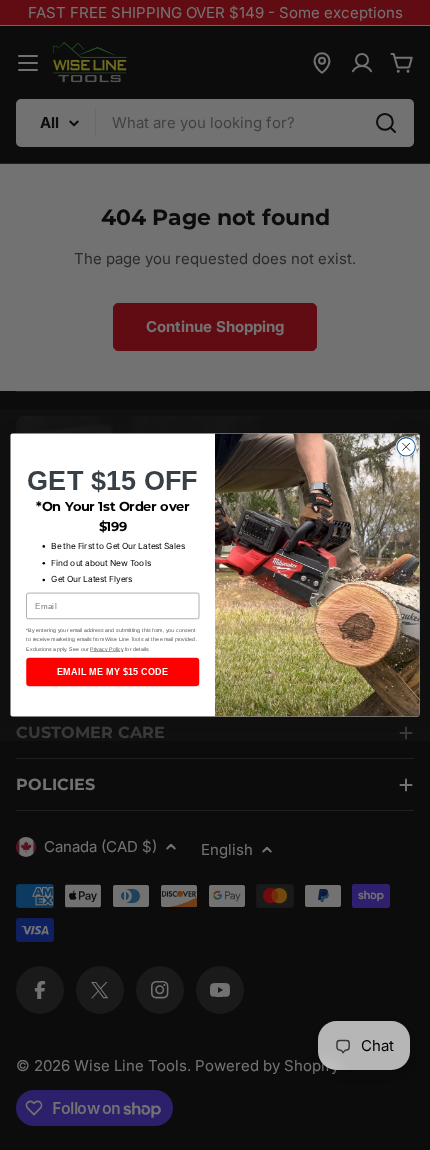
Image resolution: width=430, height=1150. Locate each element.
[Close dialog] (406, 447)
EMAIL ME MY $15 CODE (112, 672)
